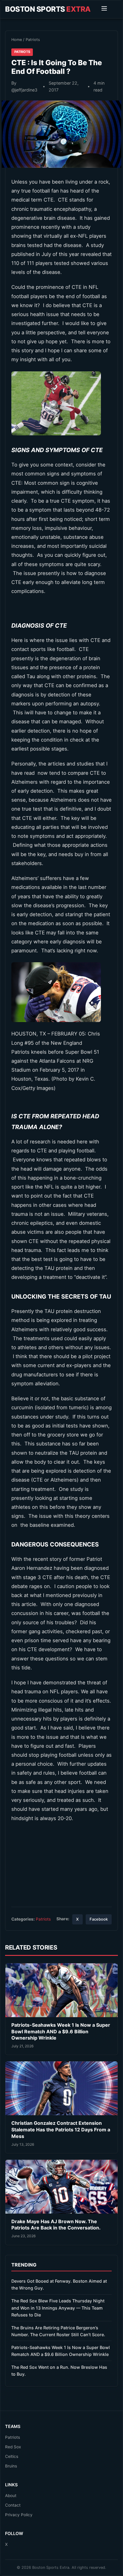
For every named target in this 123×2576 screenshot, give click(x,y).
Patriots (33, 40)
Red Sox (13, 2447)
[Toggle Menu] (104, 9)
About (11, 2496)
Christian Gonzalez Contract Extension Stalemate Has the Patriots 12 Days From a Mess (61, 2129)
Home (17, 40)
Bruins (11, 2466)
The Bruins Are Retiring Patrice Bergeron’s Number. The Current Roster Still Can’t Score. (58, 2331)
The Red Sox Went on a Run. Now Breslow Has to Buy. (59, 2371)
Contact (13, 2505)
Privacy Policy (19, 2515)
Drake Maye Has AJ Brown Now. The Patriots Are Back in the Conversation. (56, 2225)
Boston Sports (48, 9)
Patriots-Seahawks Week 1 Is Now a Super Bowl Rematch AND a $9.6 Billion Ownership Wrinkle (61, 2031)
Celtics (12, 2456)
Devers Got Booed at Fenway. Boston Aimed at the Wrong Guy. (59, 2284)
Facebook (99, 1919)
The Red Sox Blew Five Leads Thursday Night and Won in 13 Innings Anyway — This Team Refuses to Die (58, 2308)
